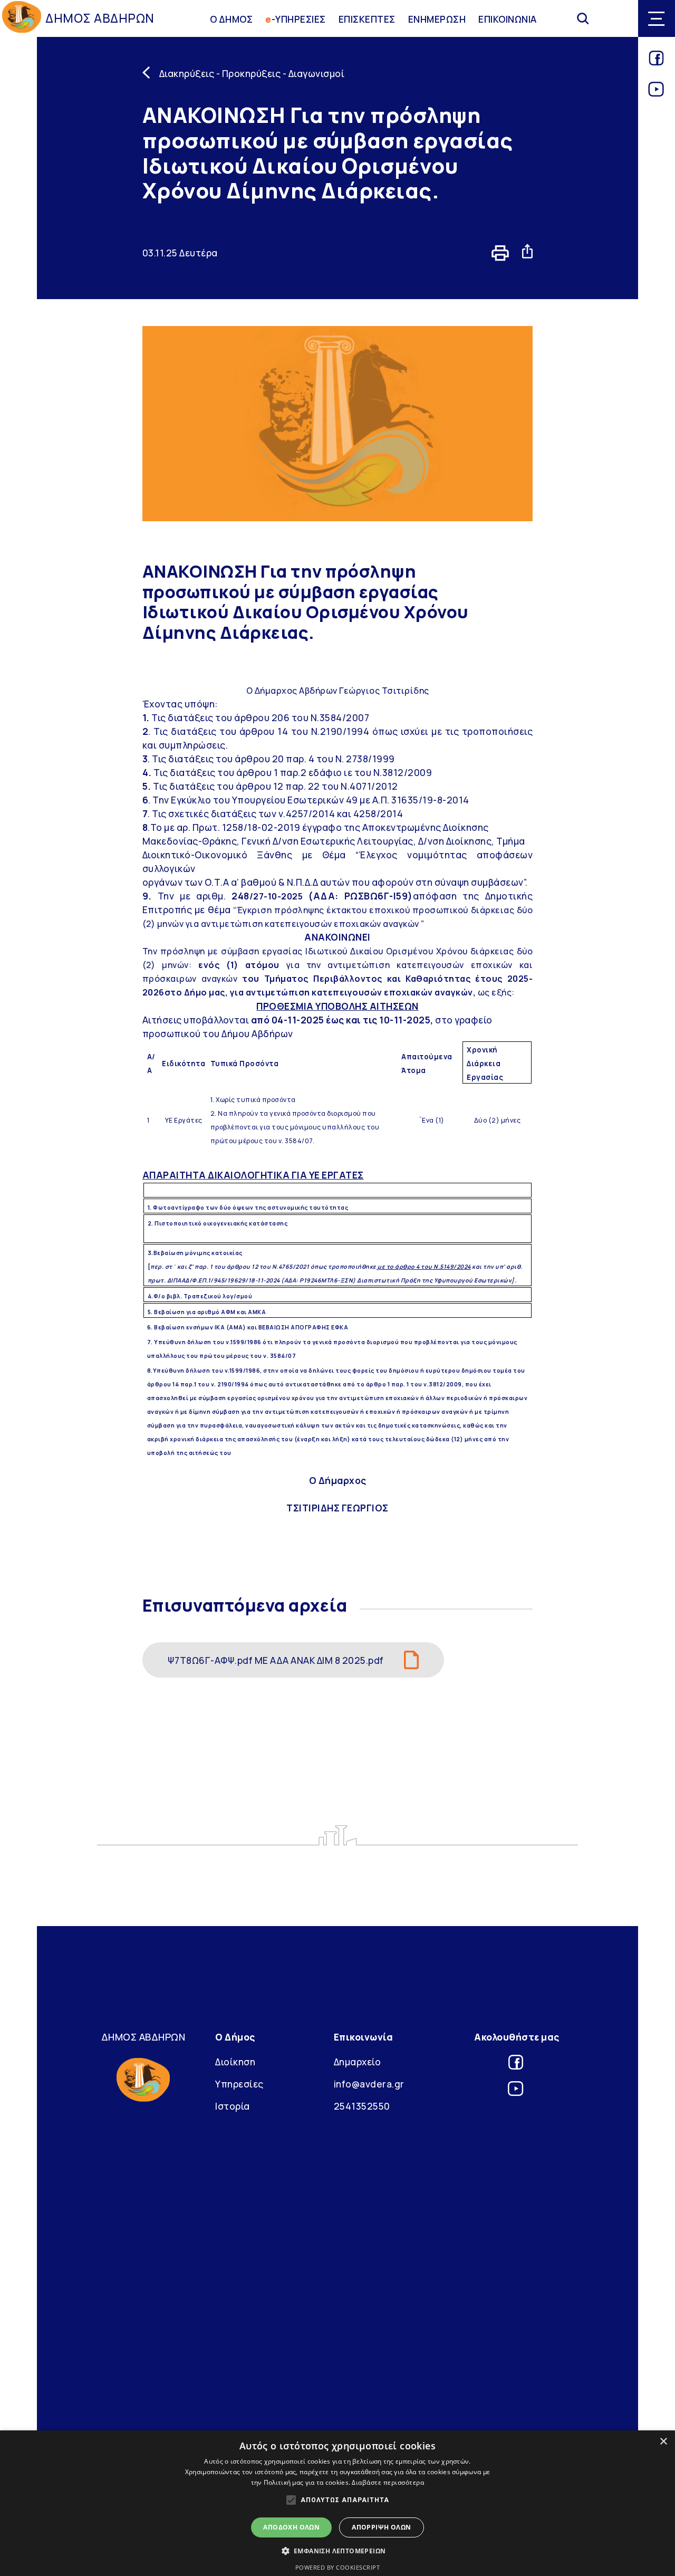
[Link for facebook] (656, 62)
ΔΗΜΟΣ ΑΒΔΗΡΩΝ (100, 18)
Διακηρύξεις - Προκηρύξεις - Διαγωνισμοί (252, 73)
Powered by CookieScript (338, 2567)
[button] (338, 2551)
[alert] (337, 2503)
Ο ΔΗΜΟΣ (232, 18)
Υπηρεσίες (239, 2084)
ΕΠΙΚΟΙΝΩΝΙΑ (508, 18)
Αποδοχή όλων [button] (291, 2527)
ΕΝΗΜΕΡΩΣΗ (437, 18)
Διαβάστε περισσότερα (388, 2482)
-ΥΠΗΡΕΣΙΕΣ (296, 18)
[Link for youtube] (656, 93)
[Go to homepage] (22, 19)
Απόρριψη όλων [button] (381, 2527)
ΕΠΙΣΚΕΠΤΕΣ (367, 18)
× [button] (663, 2442)
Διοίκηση (235, 2062)
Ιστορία (233, 2106)
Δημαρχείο (358, 2062)
